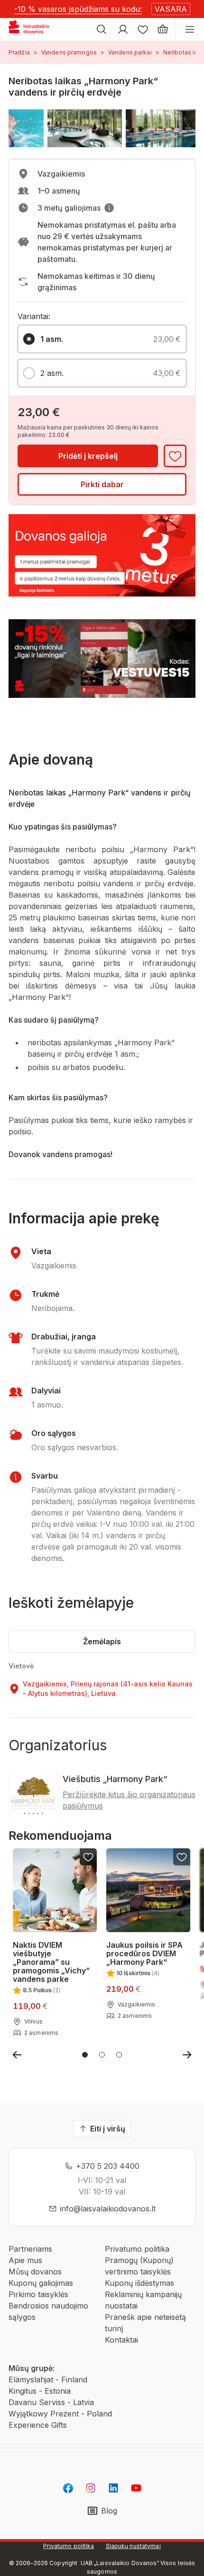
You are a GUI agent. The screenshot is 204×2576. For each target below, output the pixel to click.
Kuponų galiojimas (41, 2283)
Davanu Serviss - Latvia (51, 2402)
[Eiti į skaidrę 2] (102, 2055)
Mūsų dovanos (35, 2272)
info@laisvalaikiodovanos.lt (108, 2209)
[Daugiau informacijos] (109, 208)
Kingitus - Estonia (40, 2391)
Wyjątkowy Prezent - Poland (60, 2414)
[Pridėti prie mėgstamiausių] (175, 456)
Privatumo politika (137, 2249)
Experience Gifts (38, 2425)
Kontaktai (121, 2340)
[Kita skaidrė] (187, 2055)
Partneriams (30, 2249)
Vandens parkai (130, 52)
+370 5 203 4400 (108, 2166)
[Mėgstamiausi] (143, 29)
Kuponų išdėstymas (139, 2283)
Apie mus (25, 2260)
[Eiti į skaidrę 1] (85, 2055)
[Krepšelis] (163, 29)
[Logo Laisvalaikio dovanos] (32, 29)
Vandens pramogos (69, 52)
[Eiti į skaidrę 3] (119, 2055)
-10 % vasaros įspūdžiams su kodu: (78, 9)
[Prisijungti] (123, 29)
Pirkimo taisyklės (38, 2294)
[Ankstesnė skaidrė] (17, 2055)
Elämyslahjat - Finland (48, 2380)
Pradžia (19, 52)
